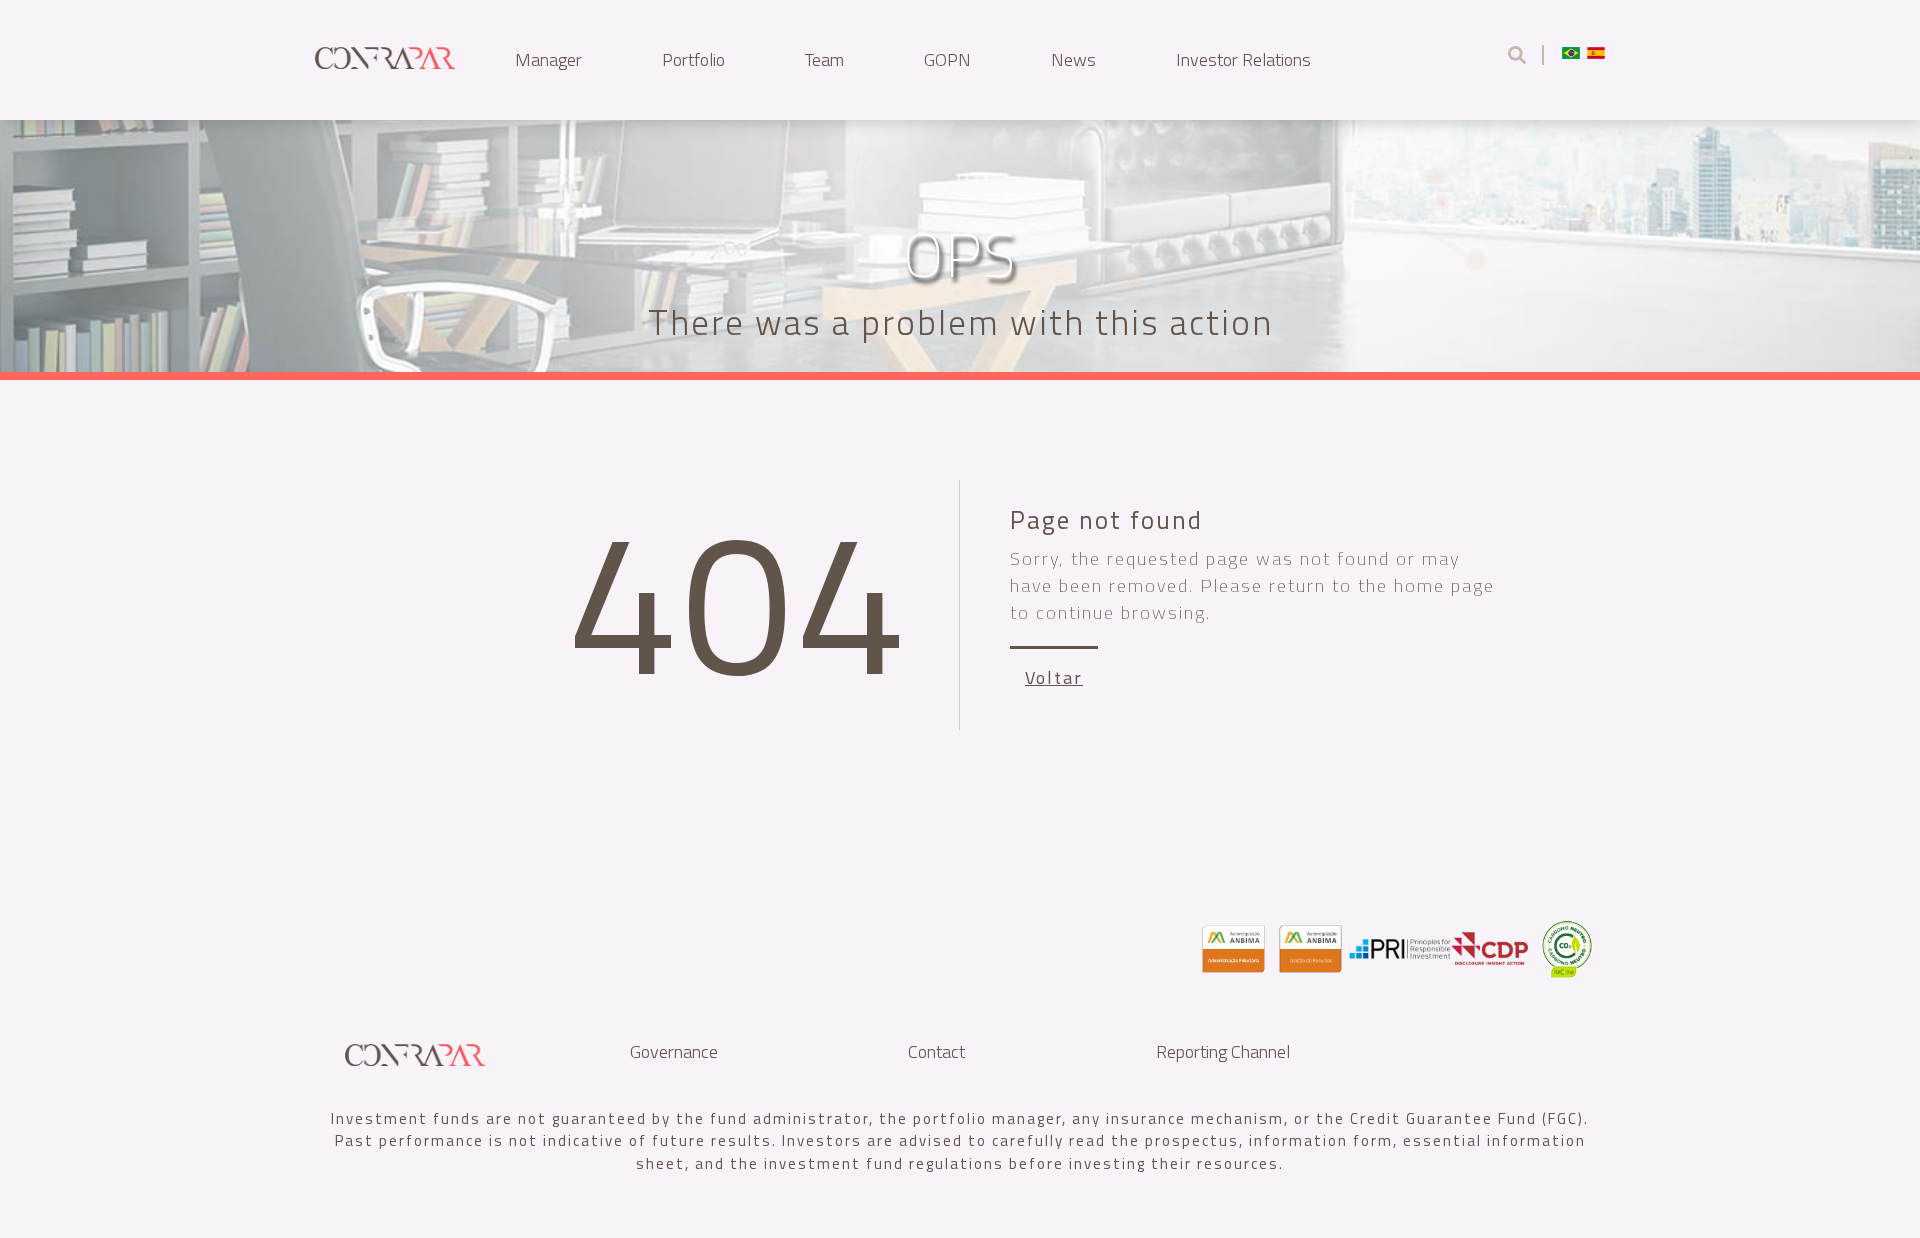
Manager (548, 59)
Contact (936, 1051)
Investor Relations (1243, 59)
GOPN (947, 59)
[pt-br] (1571, 52)
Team (824, 59)
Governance (674, 1051)
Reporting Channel (1223, 1051)
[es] (1596, 52)
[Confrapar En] (385, 54)
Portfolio (693, 59)
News (1073, 59)
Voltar (1054, 677)
